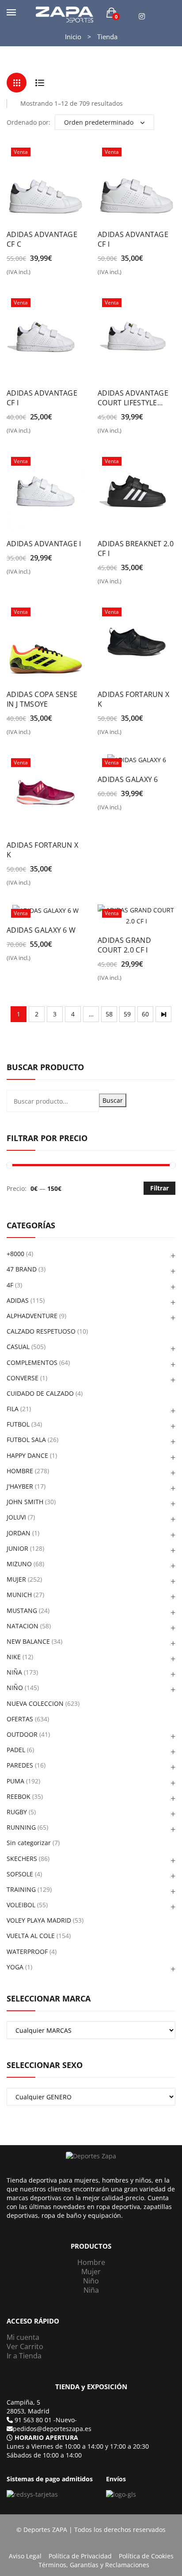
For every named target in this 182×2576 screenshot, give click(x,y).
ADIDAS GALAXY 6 (128, 779)
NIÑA (14, 1672)
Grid (17, 83)
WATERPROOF (27, 1951)
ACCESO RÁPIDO (33, 2321)
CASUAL (18, 1347)
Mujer (91, 2272)
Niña (91, 2290)
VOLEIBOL (21, 1905)
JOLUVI (16, 1517)
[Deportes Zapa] (64, 14)
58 (109, 1014)
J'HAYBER (20, 1486)
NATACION (23, 1626)
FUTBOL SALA (26, 1440)
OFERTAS (20, 1719)
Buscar (113, 1100)
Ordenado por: (28, 122)
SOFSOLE (20, 1874)
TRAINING (21, 1889)
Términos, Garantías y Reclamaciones (94, 2565)
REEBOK (19, 1796)
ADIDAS (18, 1300)
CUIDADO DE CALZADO (40, 1393)
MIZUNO (19, 1564)
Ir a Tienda (24, 2356)
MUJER (16, 1579)
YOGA (15, 1967)
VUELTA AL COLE (31, 1936)
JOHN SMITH (25, 1502)
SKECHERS (22, 1859)
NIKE (14, 1657)
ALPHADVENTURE (32, 1316)
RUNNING (21, 1827)
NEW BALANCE (28, 1641)
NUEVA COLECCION (35, 1703)
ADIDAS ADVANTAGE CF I (133, 239)
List (40, 83)
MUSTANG (22, 1610)
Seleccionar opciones (12, 275)
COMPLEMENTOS (32, 1362)
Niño (91, 2281)
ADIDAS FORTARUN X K (133, 699)
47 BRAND (22, 1269)
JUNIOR (17, 1548)
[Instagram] (142, 17)
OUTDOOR (22, 1734)
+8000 (15, 1254)
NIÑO (15, 1688)
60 (145, 1014)
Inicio (73, 37)
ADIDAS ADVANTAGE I (44, 544)
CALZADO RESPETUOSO (41, 1331)
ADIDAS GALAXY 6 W (41, 930)
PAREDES (20, 1765)
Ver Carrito (25, 2346)
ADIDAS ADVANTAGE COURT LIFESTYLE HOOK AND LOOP (133, 398)
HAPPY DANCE (27, 1455)
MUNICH (19, 1595)
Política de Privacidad (80, 2556)
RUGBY (17, 1812)
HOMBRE (20, 1471)
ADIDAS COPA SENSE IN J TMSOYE (42, 699)
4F (10, 1285)
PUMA (15, 1781)
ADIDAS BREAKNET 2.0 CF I (136, 549)
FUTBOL (18, 1424)
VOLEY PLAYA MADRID (39, 1920)
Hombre (91, 2262)
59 (127, 1014)
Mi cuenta (23, 2337)
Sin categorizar (29, 1843)
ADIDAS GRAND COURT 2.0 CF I (124, 945)
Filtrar (159, 1188)
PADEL (16, 1750)
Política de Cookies (146, 2556)
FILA (13, 1409)
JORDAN (19, 1533)
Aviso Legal (25, 2556)
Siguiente (163, 1014)
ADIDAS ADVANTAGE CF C (42, 239)
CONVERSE (23, 1378)
